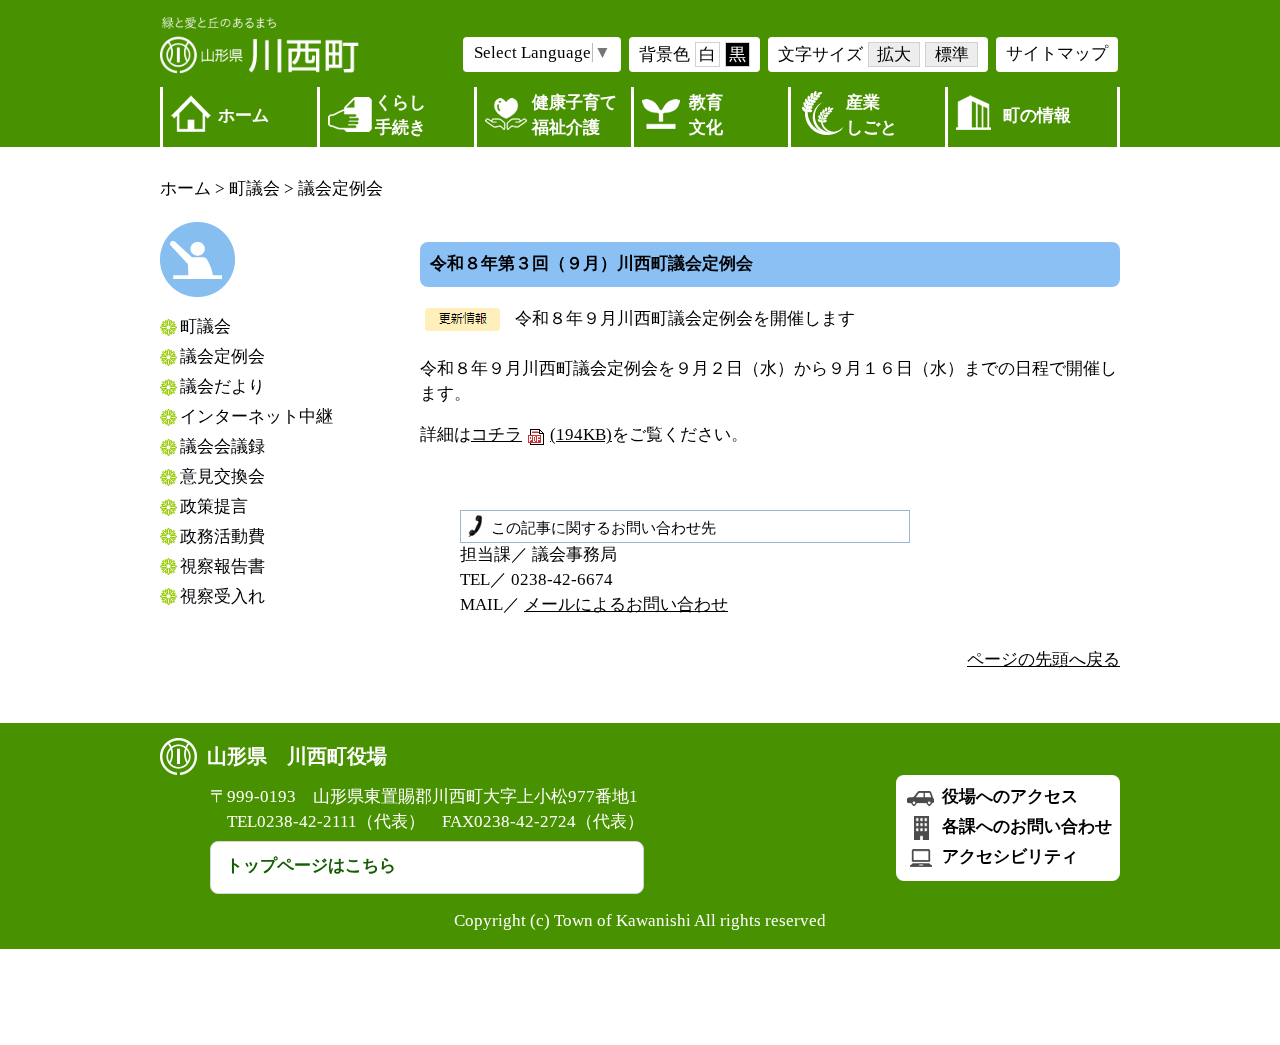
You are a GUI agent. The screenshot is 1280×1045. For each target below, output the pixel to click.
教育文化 (706, 115)
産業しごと (871, 115)
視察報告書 (222, 566)
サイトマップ (1057, 53)
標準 (952, 54)
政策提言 (214, 506)
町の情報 (1037, 115)
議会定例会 (340, 188)
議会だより (222, 386)
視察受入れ (222, 596)
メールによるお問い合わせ (626, 604)
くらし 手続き (400, 115)
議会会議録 (222, 446)
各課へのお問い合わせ (1025, 826)
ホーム (243, 115)
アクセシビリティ (1008, 856)
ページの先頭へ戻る (1043, 659)
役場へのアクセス (1008, 796)
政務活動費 (222, 536)
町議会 (254, 188)
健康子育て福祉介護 (574, 115)
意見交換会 (222, 476)
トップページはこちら (311, 865)
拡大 (894, 54)
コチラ (541, 434)
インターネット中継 (256, 416)
